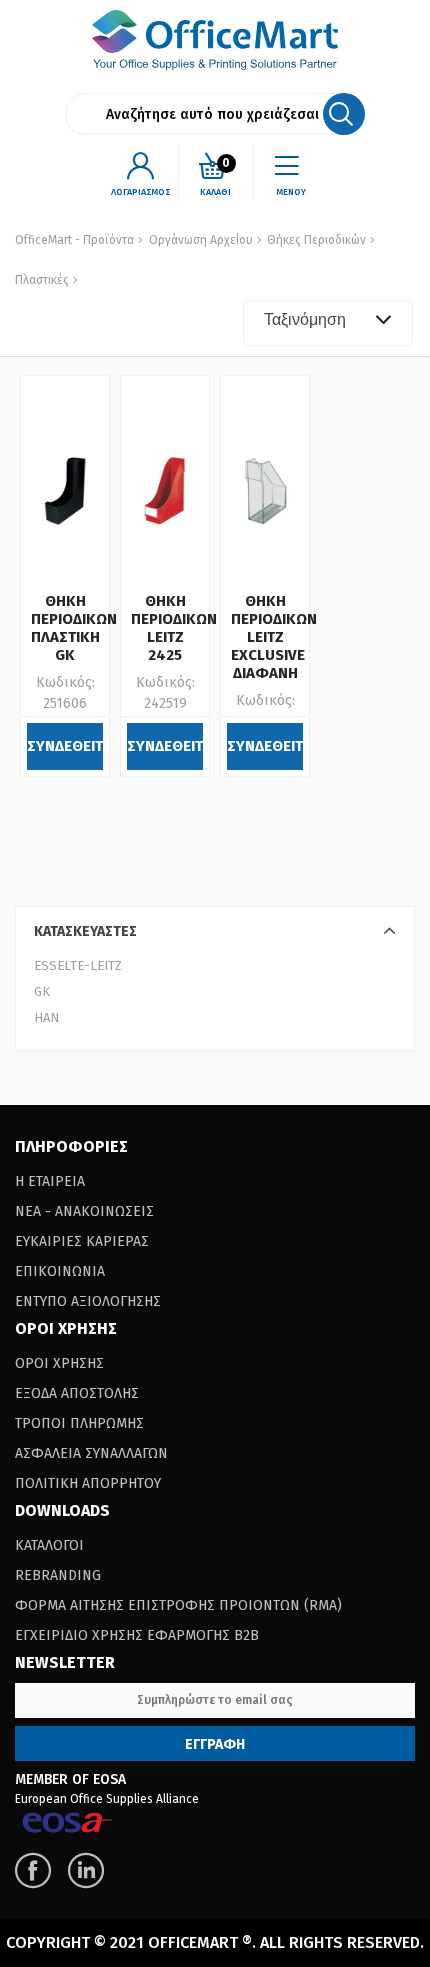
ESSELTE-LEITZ (78, 965)
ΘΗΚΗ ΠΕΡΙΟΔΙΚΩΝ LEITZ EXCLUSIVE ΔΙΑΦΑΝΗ (274, 637)
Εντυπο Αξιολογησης (88, 1301)
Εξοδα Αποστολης (77, 1393)
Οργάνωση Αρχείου (201, 240)
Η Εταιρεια (50, 1181)
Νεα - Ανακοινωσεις (84, 1211)
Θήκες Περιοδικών (315, 240)
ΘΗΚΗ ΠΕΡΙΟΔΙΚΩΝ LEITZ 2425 (174, 628)
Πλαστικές (42, 280)
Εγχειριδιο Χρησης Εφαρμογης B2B (137, 1635)
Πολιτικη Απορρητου (88, 1483)
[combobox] (328, 323)
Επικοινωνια (60, 1271)
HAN (46, 1017)
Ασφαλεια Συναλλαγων (91, 1453)
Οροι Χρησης (59, 1363)
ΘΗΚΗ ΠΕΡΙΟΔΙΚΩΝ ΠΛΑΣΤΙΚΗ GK (74, 628)
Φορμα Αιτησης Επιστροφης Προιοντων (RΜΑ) (178, 1605)
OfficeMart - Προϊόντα (74, 240)
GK (42, 991)
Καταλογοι (49, 1545)
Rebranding (58, 1575)
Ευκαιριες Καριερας (82, 1241)
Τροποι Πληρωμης (79, 1423)
